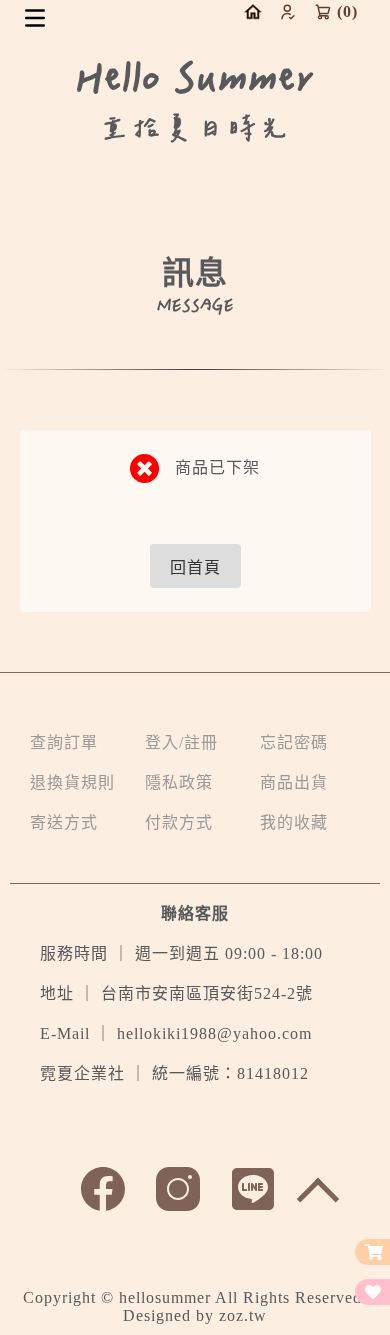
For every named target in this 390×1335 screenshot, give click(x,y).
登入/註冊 (181, 742)
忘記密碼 (294, 742)
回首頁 (195, 567)
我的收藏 (294, 822)
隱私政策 (179, 782)
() (347, 11)
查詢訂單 (64, 742)
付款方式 (179, 822)
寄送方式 (64, 822)
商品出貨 (294, 782)
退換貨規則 (72, 782)
